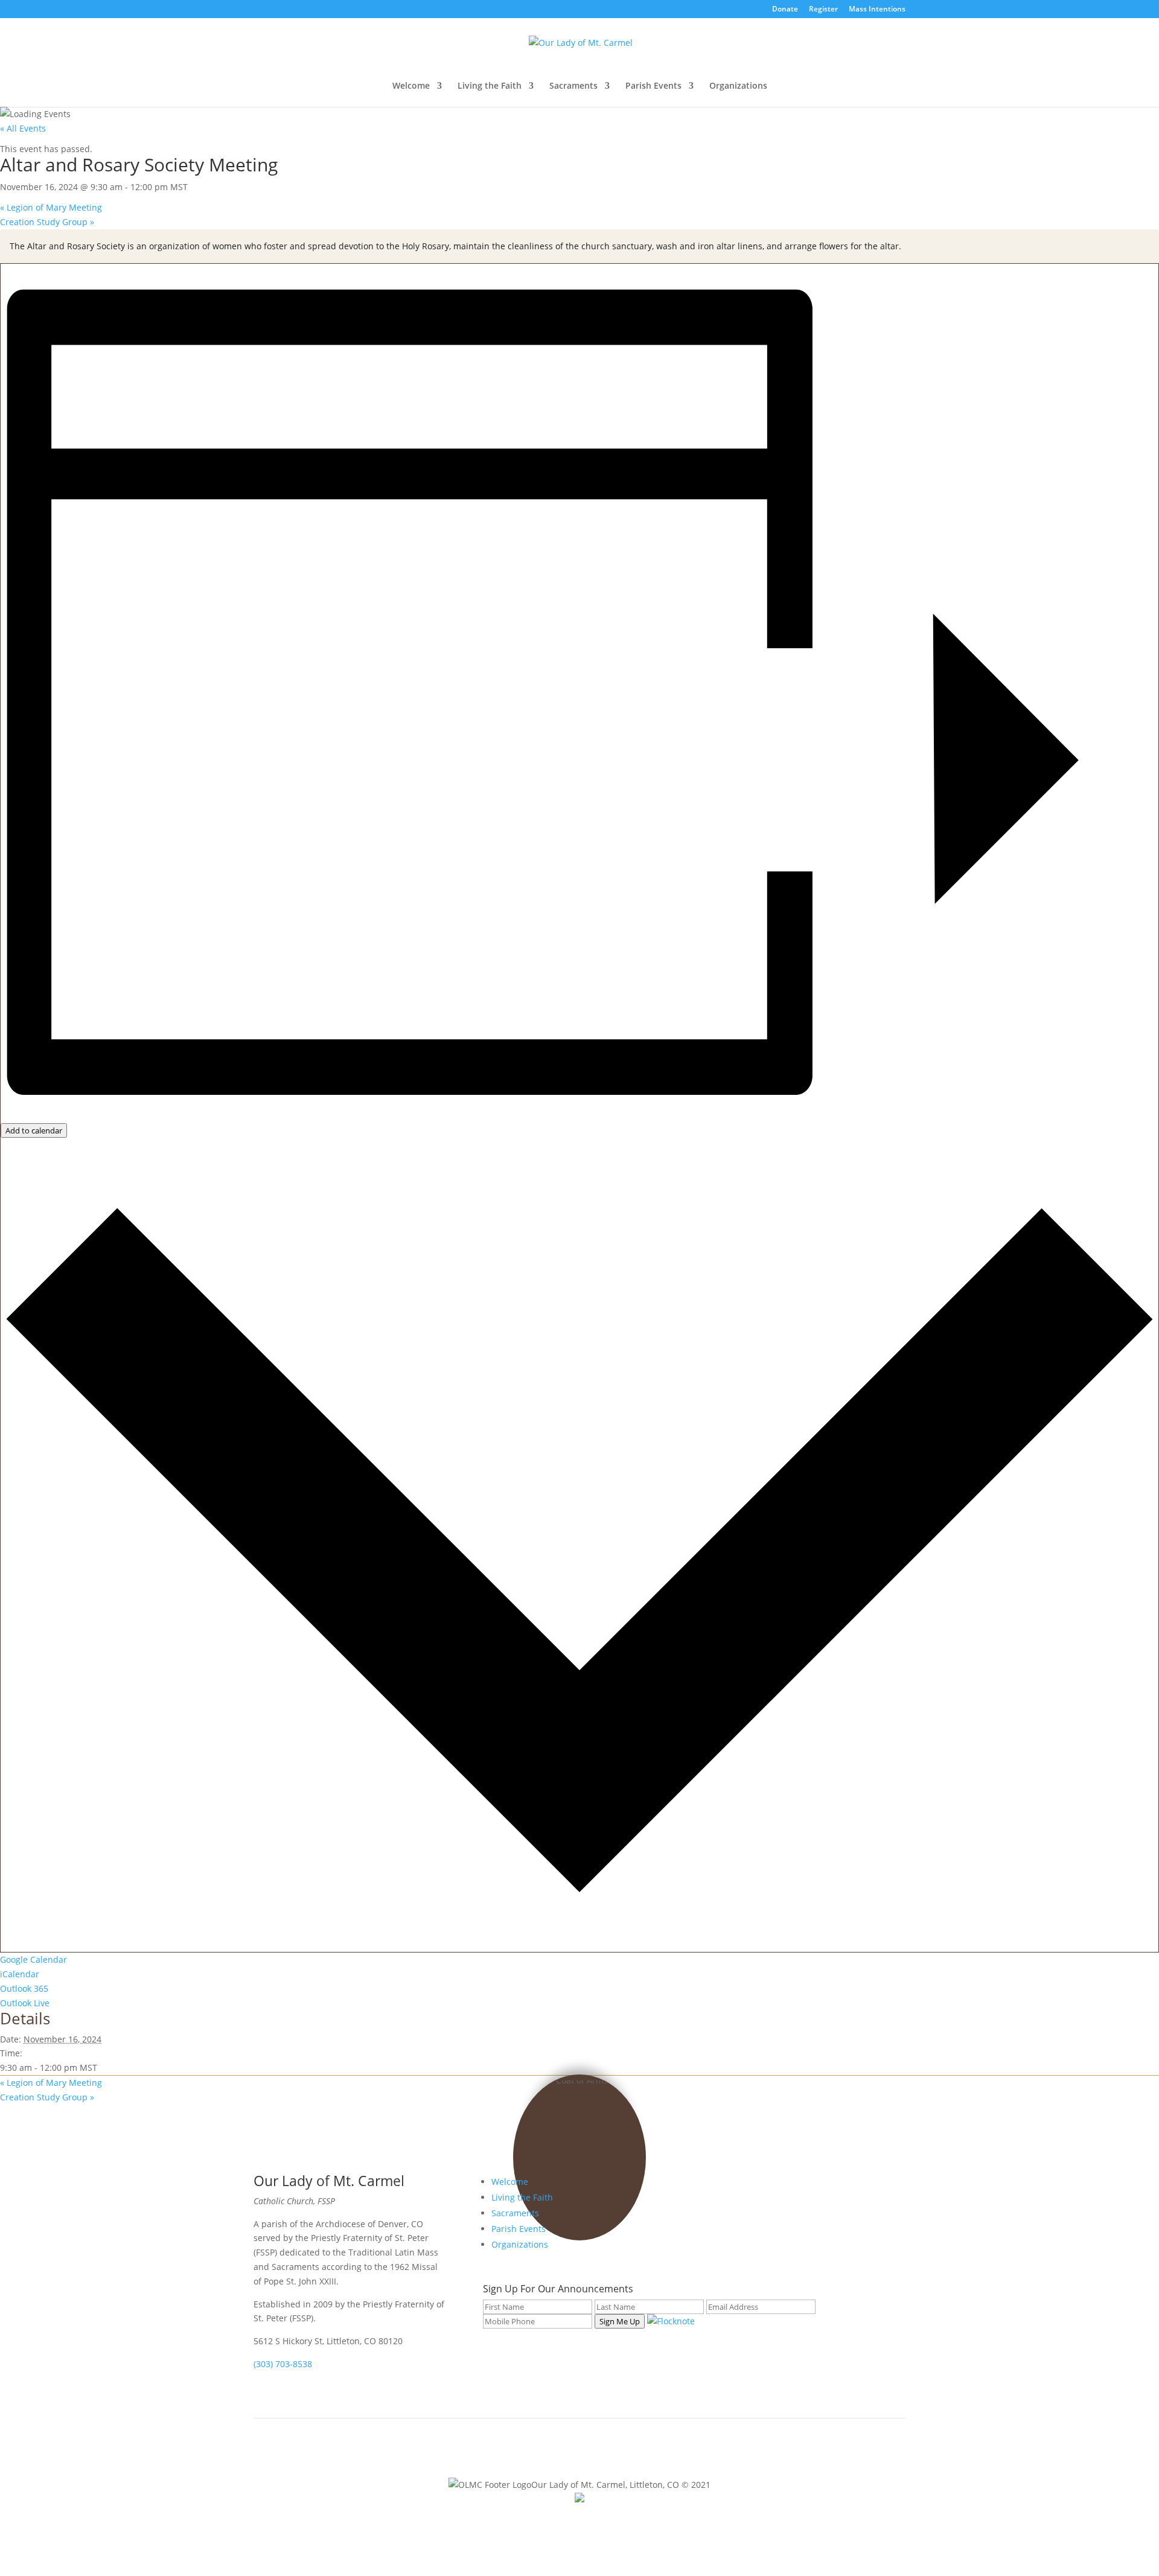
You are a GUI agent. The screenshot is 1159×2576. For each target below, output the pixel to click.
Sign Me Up (620, 2321)
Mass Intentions (877, 10)
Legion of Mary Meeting (51, 207)
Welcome (411, 86)
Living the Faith (490, 86)
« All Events (23, 128)
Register (823, 10)
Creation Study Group (47, 222)
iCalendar (20, 1974)
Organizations (738, 86)
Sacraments (573, 86)
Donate (785, 10)
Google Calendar (34, 1959)
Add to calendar (34, 1130)
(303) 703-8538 (283, 2364)
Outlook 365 (24, 1988)
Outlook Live (25, 2003)
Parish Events (653, 86)
